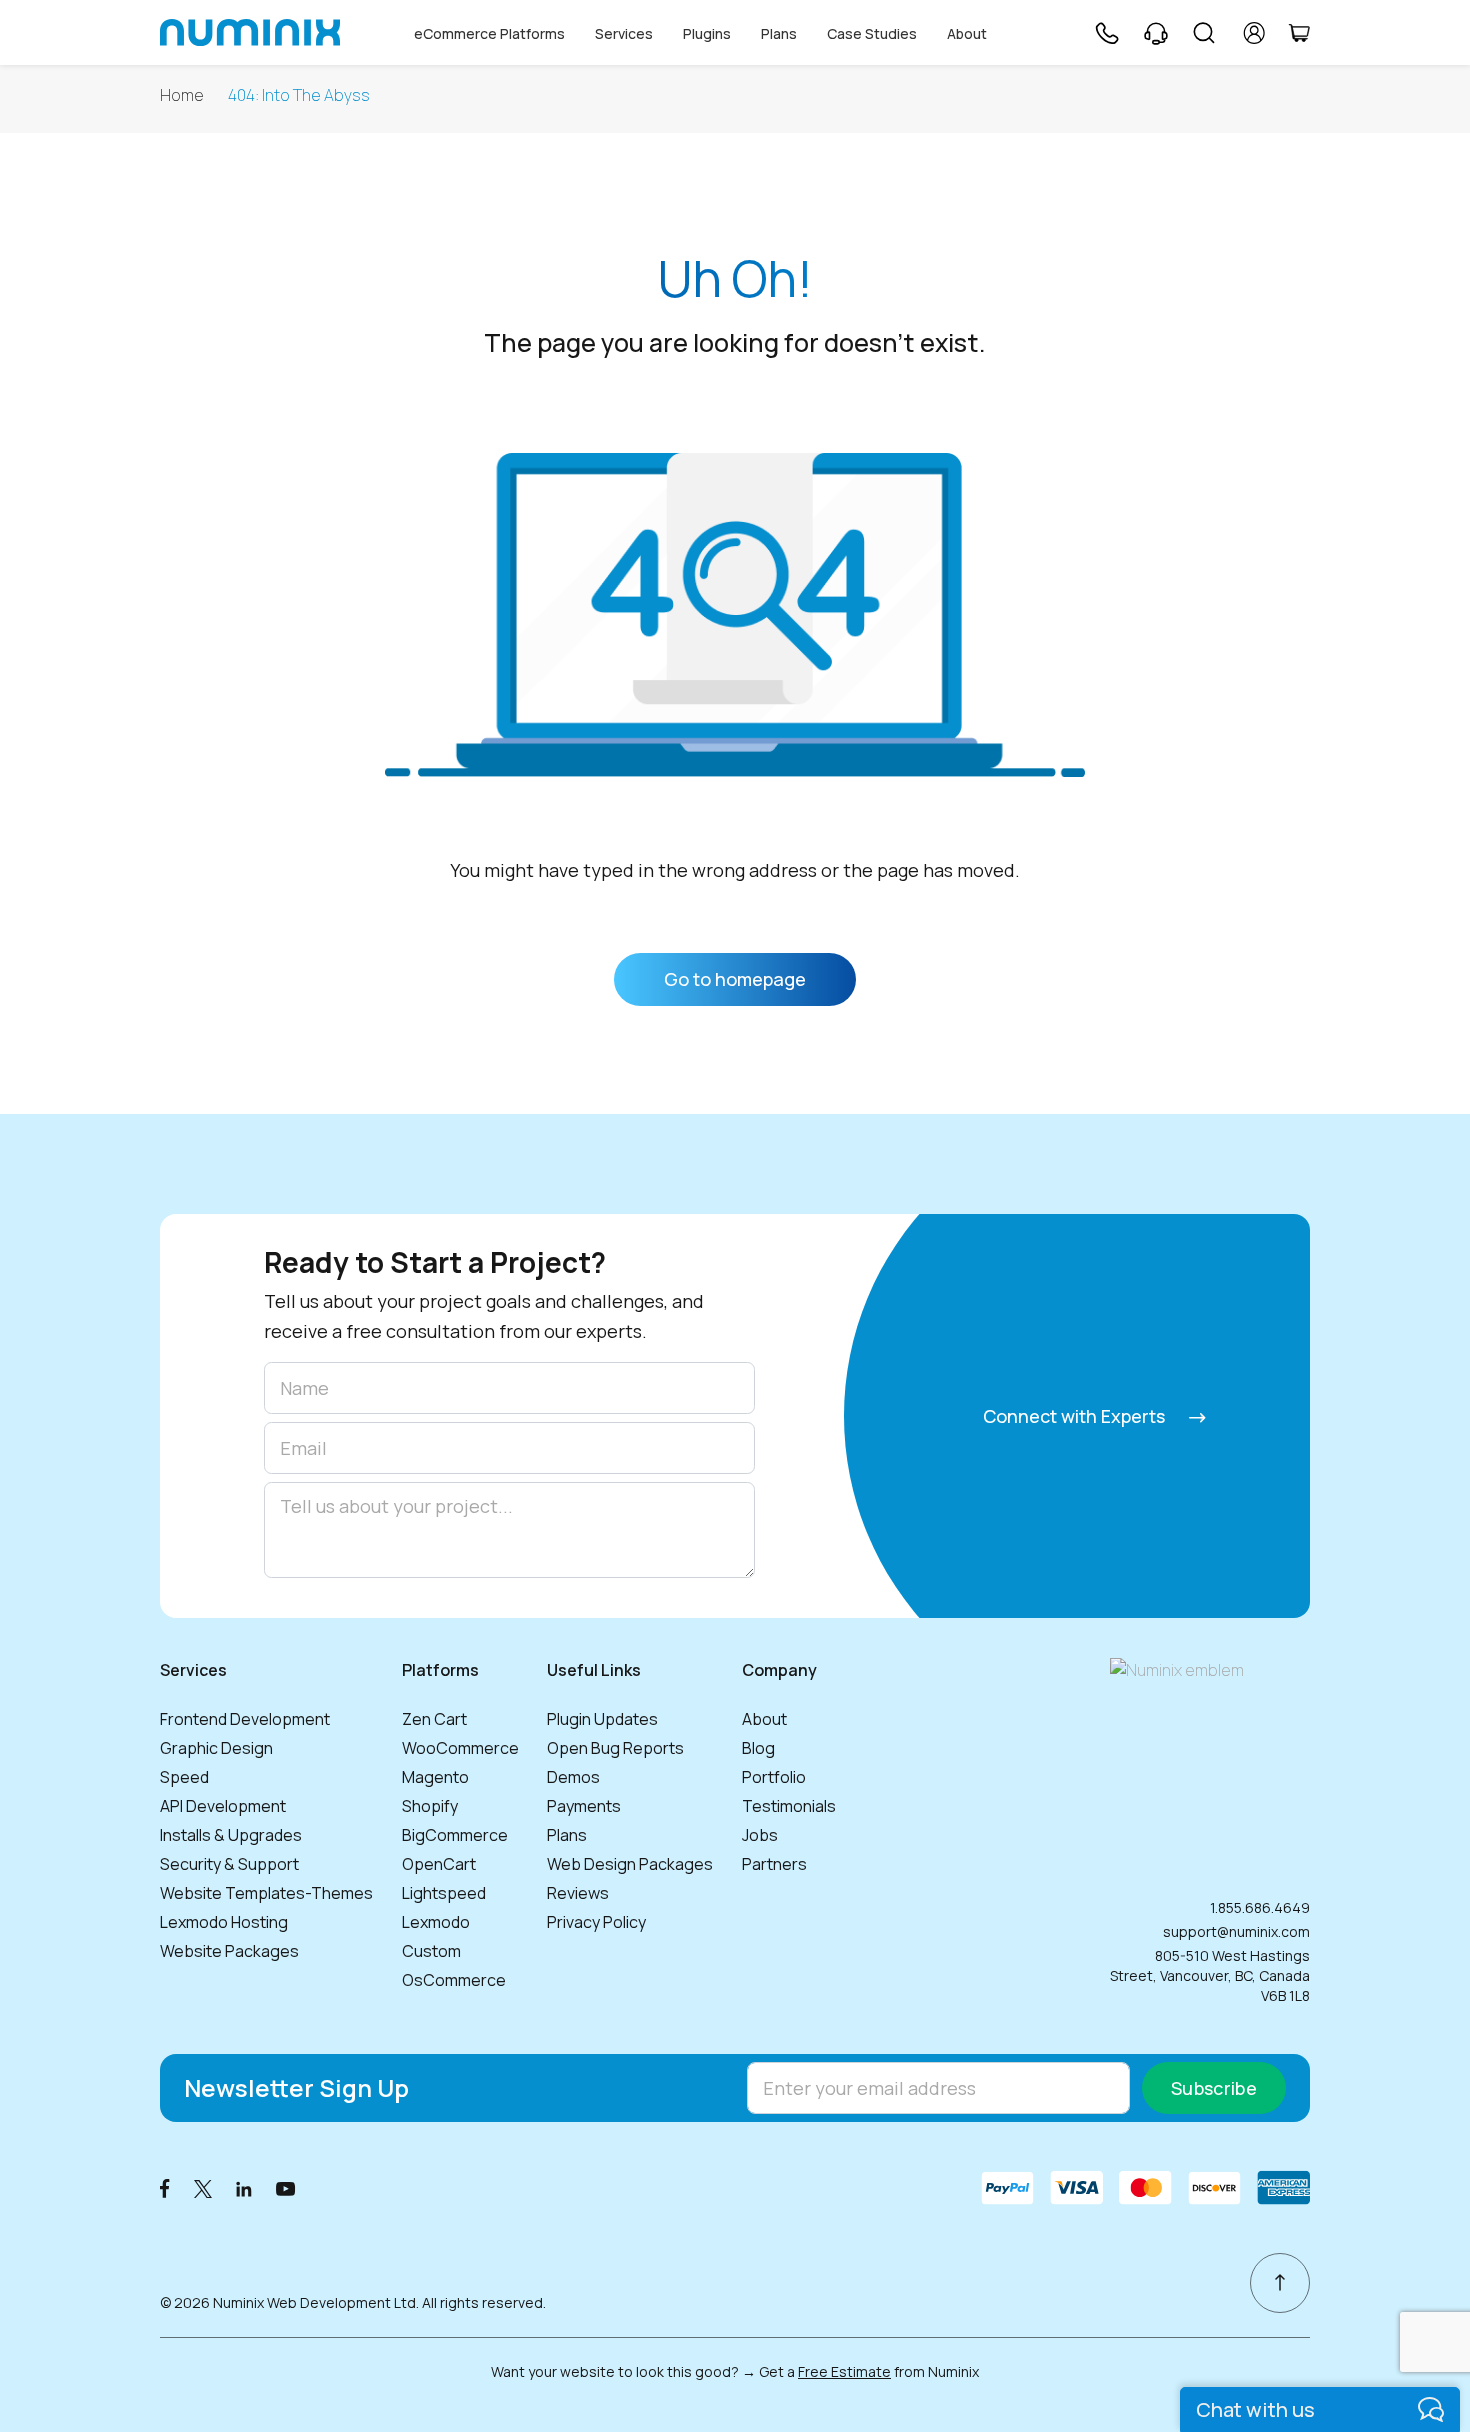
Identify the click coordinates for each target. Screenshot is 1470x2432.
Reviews (578, 1893)
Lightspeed (444, 1893)
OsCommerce (454, 1980)
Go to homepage (735, 979)
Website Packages (229, 1951)
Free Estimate (844, 2371)
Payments (584, 1806)
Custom (431, 1951)
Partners (774, 1864)
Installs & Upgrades (231, 1835)
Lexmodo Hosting (224, 1922)
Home (182, 95)
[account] (1254, 33)
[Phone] (1106, 33)
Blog (758, 1748)
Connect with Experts (1076, 1416)
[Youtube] (286, 2187)
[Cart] (1299, 33)
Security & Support (229, 1864)
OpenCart (439, 1864)
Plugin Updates (602, 1719)
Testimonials (789, 1806)
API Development (223, 1806)
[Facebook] (165, 2187)
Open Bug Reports (615, 1748)
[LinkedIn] (244, 2187)
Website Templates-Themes (266, 1893)
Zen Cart (434, 1719)
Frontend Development (245, 1719)
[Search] (1204, 33)
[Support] (1156, 33)
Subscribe (1214, 2088)
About (967, 33)
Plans (779, 33)
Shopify (430, 1806)
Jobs (760, 1835)
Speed (184, 1777)
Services (624, 33)
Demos (573, 1777)
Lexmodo (436, 1922)
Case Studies (872, 33)
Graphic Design (216, 1748)
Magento (435, 1777)
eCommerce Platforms (489, 33)
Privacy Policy (596, 1922)
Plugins (707, 33)
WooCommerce (460, 1748)
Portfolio (774, 1777)
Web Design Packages (630, 1864)
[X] (203, 2187)
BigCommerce (455, 1835)
